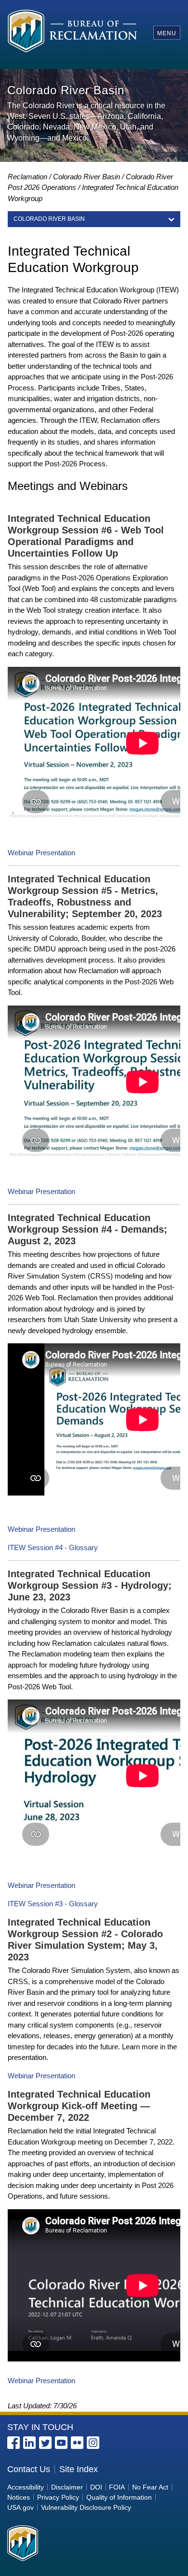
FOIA (117, 2487)
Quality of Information (119, 2497)
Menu (167, 33)
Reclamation (27, 177)
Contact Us (29, 2469)
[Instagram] (93, 2443)
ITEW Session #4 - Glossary (53, 1547)
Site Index (79, 2469)
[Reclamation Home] (73, 33)
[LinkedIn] (29, 2443)
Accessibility (26, 2487)
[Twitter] (45, 2443)
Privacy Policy (58, 2497)
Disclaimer (67, 2487)
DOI (96, 2487)
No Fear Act (150, 2487)
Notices (19, 2497)
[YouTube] (61, 2443)
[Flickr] (77, 2443)
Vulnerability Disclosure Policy (86, 2507)
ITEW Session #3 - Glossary (53, 1904)
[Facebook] (13, 2443)
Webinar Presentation (41, 853)
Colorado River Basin (87, 177)
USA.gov (20, 2507)
